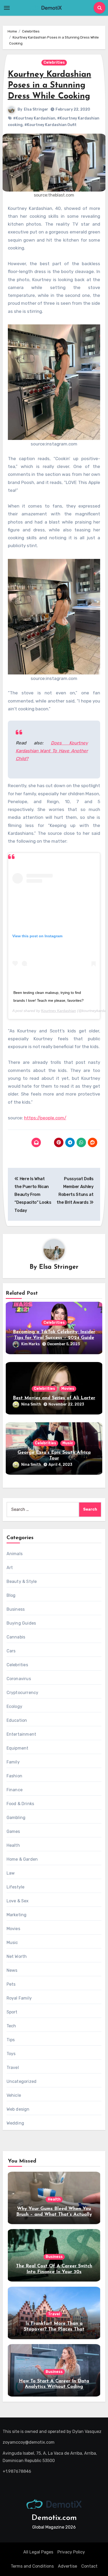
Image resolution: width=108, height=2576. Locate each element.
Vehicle (14, 2095)
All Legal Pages (38, 2552)
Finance (15, 1790)
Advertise (67, 2566)
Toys (11, 2054)
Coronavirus (19, 1679)
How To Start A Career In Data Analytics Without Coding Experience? (54, 2387)
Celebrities (54, 62)
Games (13, 1831)
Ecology (14, 1706)
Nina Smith (31, 1404)
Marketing (17, 1915)
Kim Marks (31, 1344)
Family (13, 1762)
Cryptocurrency (23, 1693)
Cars (11, 1651)
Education (17, 1720)
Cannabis (16, 1637)
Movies (68, 1389)
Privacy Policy (71, 2552)
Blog (11, 1595)
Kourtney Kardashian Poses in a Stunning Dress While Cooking (50, 86)
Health (13, 1845)
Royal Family (19, 1998)
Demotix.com (54, 2518)
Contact (89, 2566)
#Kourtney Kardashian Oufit (50, 125)
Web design (18, 2109)
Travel (13, 2068)
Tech (11, 2026)
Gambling (16, 1818)
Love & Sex (18, 1901)
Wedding (15, 2123)
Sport (12, 2012)
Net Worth (17, 1956)
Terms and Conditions (32, 2566)
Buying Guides (21, 1623)
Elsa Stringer (36, 109)
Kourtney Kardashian (59, 1011)
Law (11, 1873)
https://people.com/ (45, 1118)
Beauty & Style (22, 1581)
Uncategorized (22, 2081)
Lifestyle (16, 1887)
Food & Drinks (20, 1804)
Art (10, 1568)
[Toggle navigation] (7, 8)
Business (16, 1609)
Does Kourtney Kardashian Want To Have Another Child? (52, 751)
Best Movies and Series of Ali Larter (54, 1398)
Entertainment (21, 1734)
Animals (15, 1554)
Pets (11, 1984)
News (12, 1970)
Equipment (18, 1748)
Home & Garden (22, 1859)
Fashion (14, 1776)
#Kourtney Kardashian (34, 118)
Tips (11, 2040)
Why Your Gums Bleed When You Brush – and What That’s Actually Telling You (54, 2215)
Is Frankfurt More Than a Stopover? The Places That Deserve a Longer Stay (54, 2329)
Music (68, 1443)
